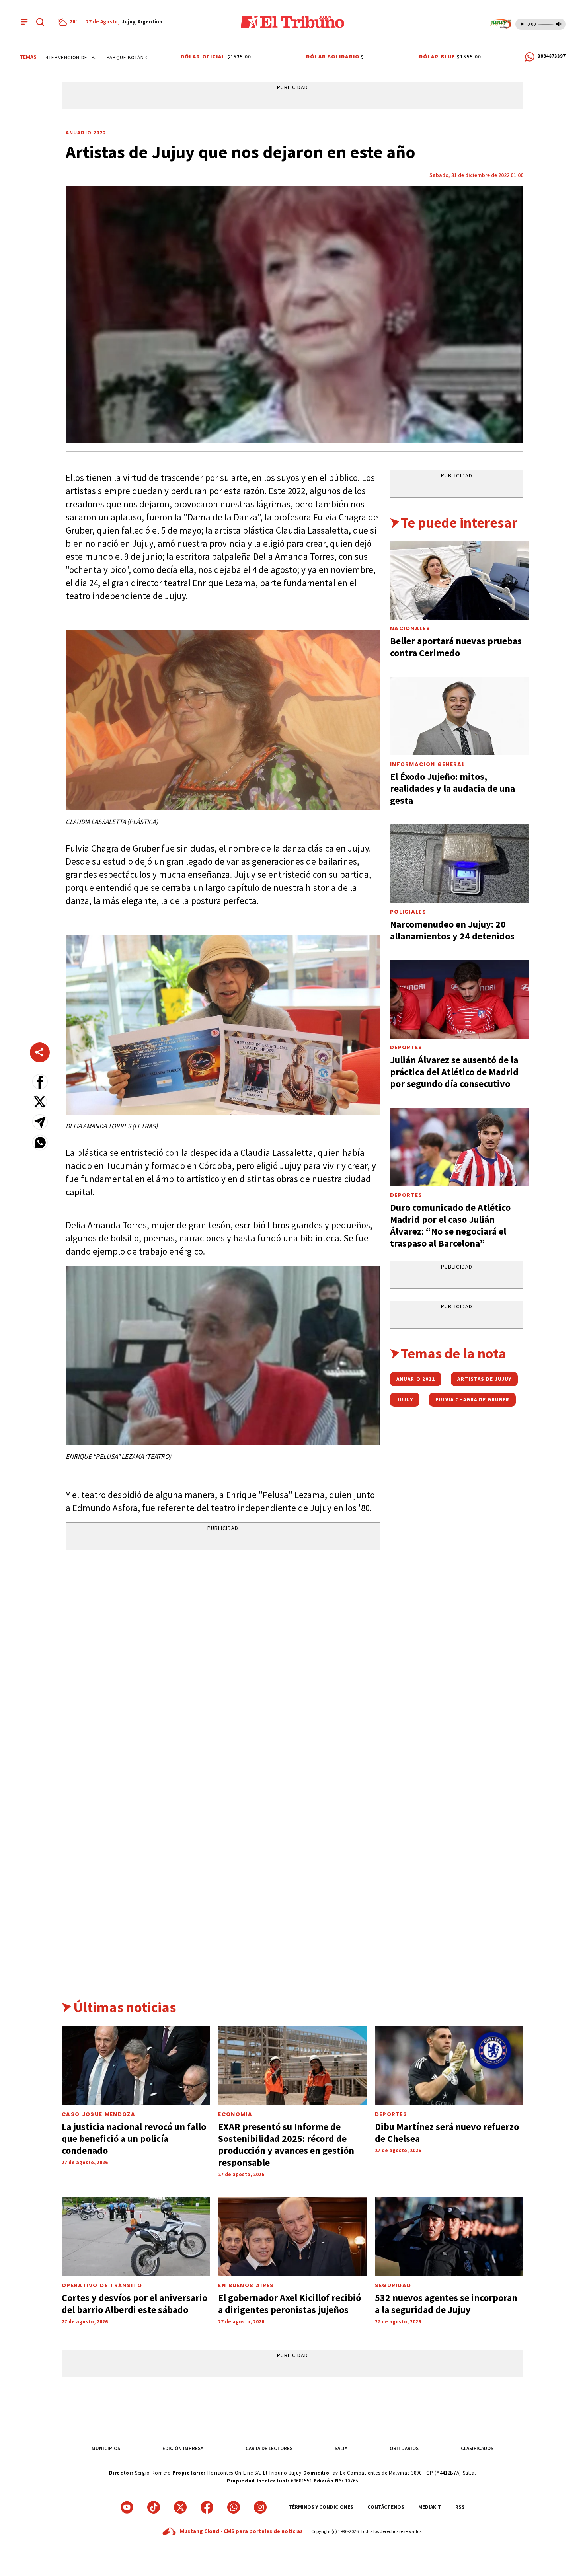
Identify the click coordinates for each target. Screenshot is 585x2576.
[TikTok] (154, 2507)
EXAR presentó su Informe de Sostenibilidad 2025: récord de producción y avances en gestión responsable (286, 2144)
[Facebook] (207, 2507)
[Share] (40, 1052)
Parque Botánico (105, 57)
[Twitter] (180, 2507)
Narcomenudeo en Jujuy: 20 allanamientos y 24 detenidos (452, 930)
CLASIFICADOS (477, 2448)
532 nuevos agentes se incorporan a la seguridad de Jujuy (446, 2304)
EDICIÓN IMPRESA (183, 2448)
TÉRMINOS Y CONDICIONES (321, 2507)
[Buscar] (40, 22)
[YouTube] (127, 2507)
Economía (235, 2114)
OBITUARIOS (404, 2448)
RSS (460, 2507)
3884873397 (552, 56)
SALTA (341, 2448)
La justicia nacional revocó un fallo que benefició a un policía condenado (134, 2139)
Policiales (408, 912)
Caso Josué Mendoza (98, 2114)
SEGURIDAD (393, 2285)
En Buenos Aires (246, 2285)
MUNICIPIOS (106, 2448)
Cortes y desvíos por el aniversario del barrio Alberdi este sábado (135, 2304)
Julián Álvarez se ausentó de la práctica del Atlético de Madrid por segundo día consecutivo (454, 1072)
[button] (40, 1082)
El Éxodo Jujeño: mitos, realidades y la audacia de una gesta (452, 788)
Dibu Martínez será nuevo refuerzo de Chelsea (447, 2133)
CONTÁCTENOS (386, 2507)
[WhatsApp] (234, 2507)
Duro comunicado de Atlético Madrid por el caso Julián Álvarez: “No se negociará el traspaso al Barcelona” (450, 1225)
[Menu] (24, 22)
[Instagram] (260, 2507)
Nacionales (410, 628)
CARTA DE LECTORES (269, 2448)
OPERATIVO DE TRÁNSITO (102, 2285)
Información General (428, 764)
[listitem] (69, 22)
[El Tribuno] (292, 22)
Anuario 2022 (86, 133)
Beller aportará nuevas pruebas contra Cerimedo (456, 647)
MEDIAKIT (430, 2507)
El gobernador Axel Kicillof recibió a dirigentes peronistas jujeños (290, 2304)
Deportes (406, 1047)
